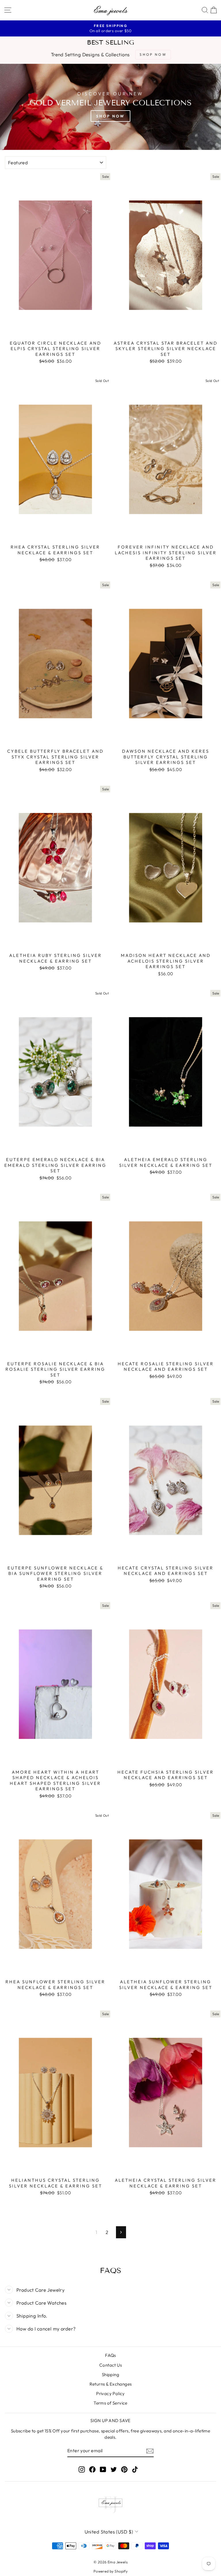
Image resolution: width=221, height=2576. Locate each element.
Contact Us (110, 2365)
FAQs (110, 2355)
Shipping (110, 2375)
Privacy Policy (110, 2393)
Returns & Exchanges (111, 2384)
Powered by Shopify (110, 2571)
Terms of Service (110, 2403)
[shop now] (110, 107)
